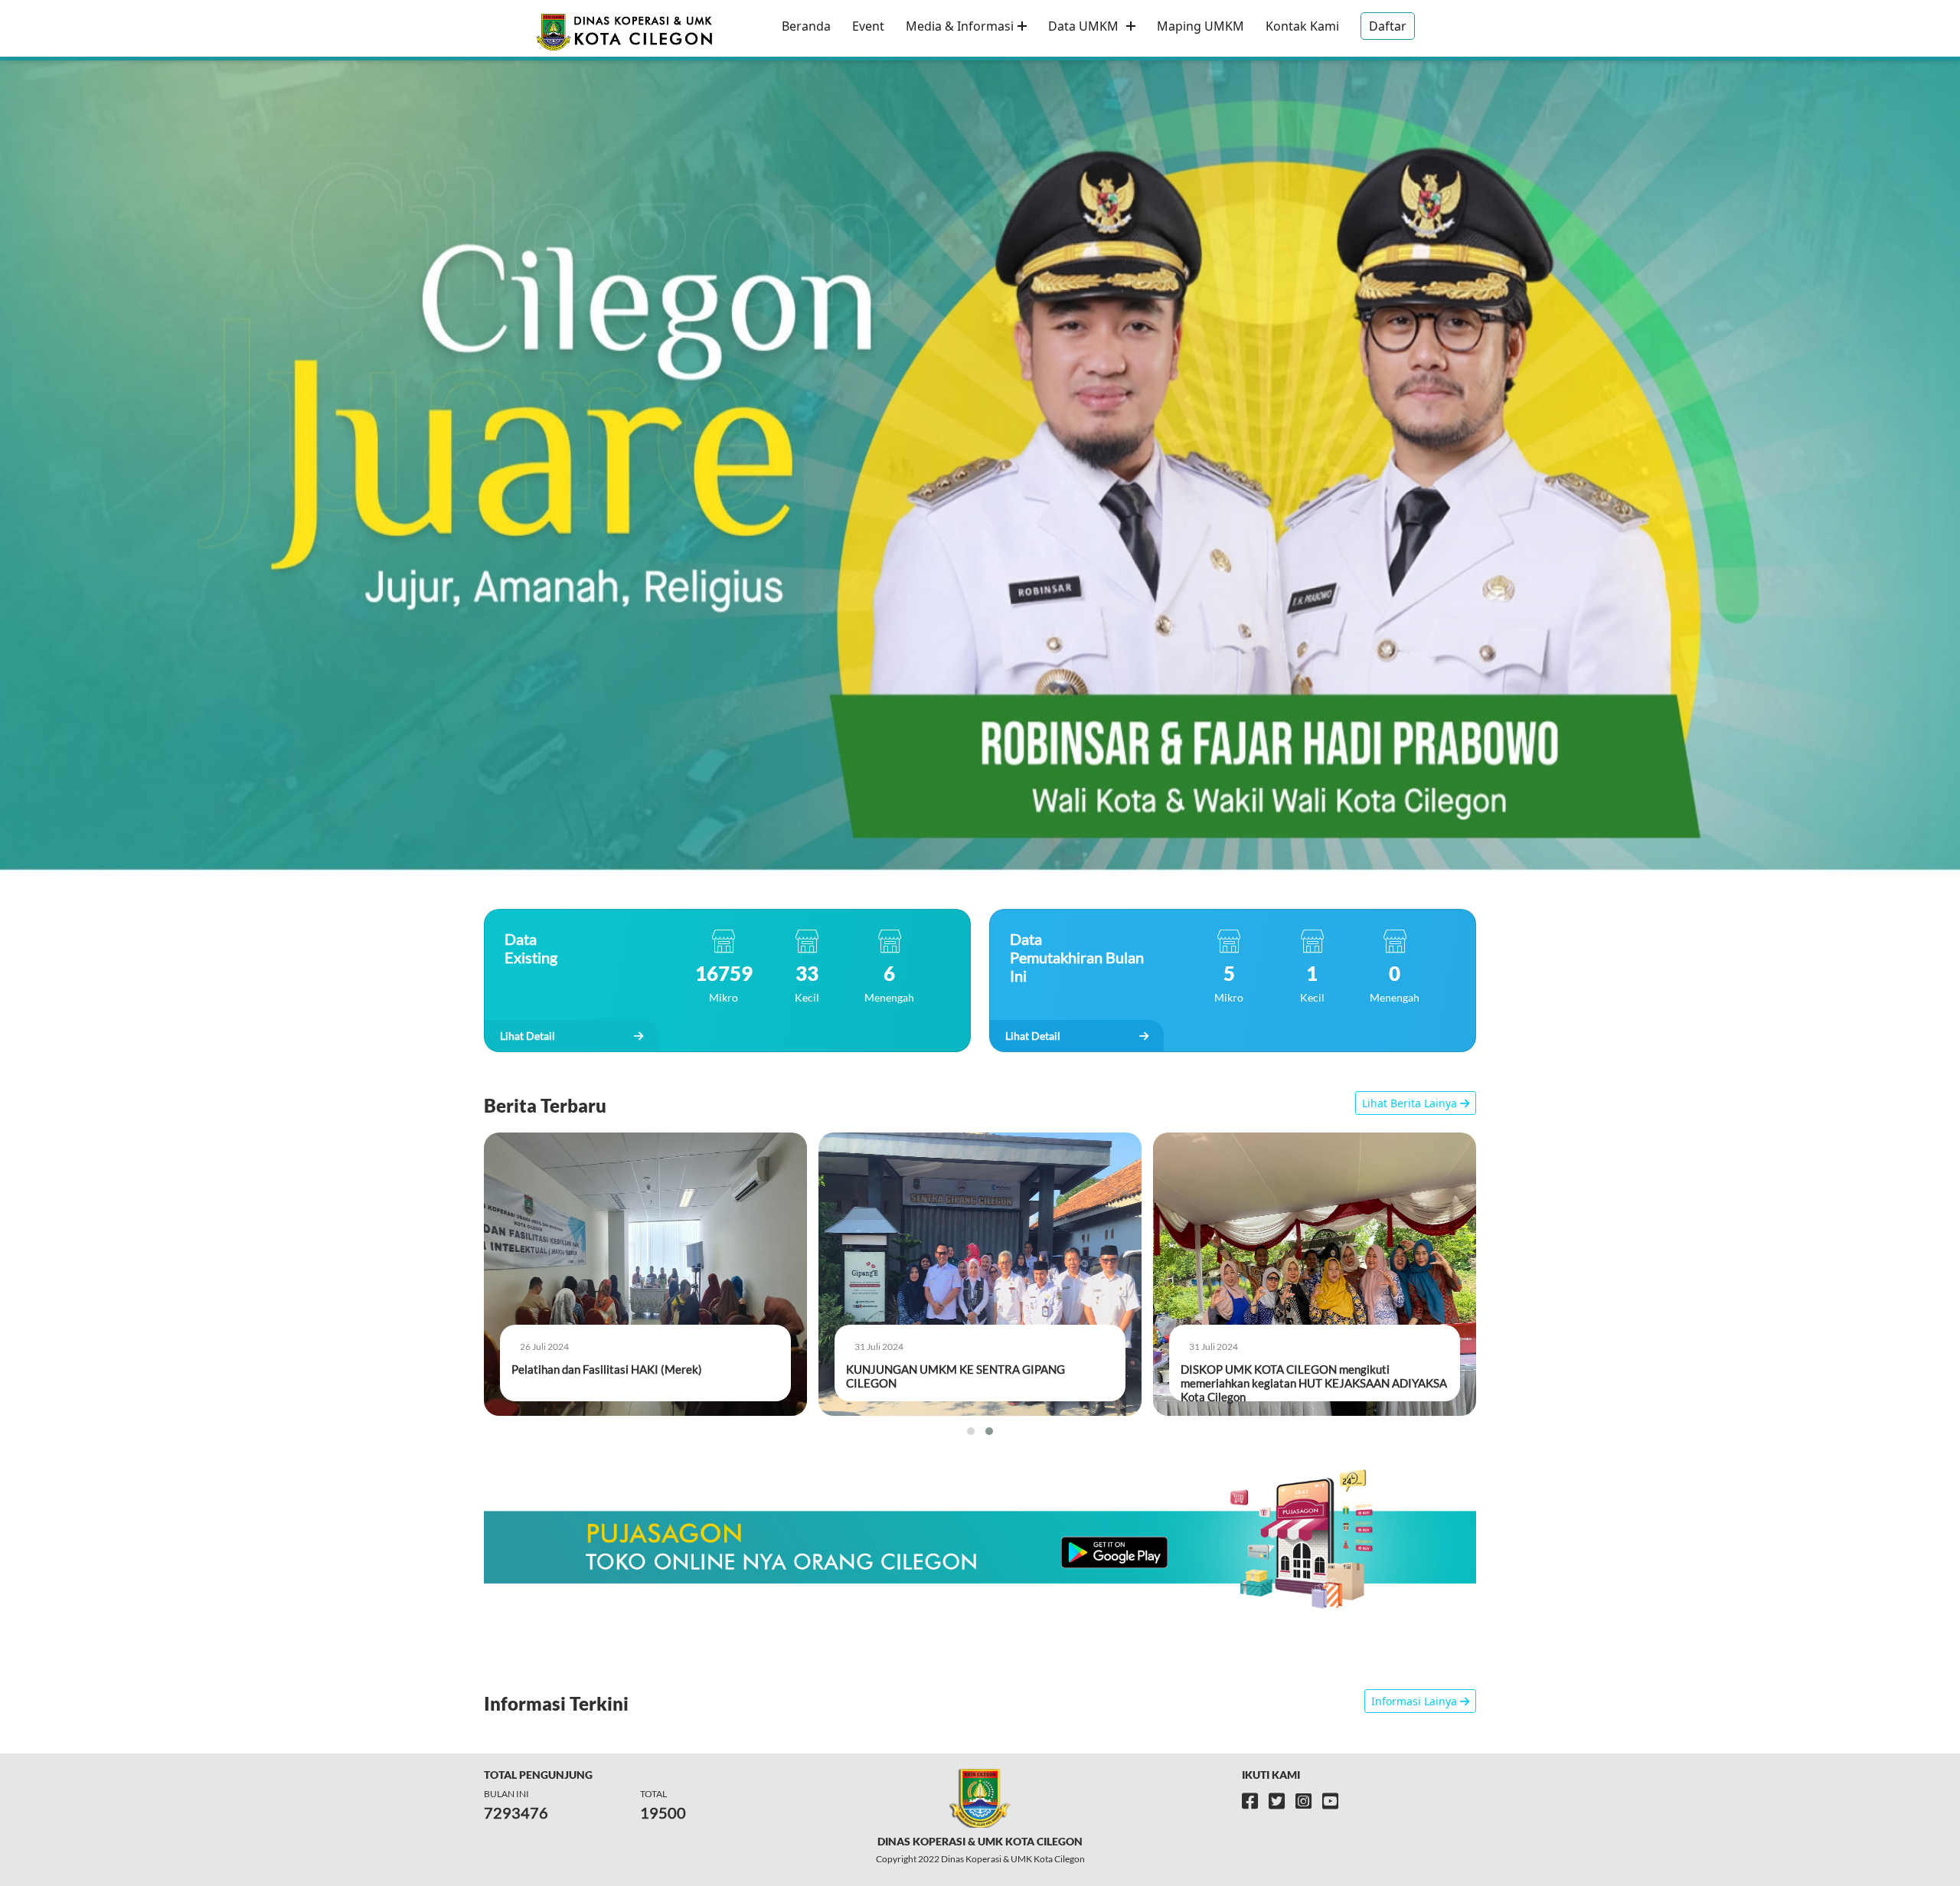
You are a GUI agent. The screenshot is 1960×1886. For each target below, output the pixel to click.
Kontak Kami (1302, 26)
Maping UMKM (1200, 26)
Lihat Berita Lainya (1411, 1103)
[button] (971, 1431)
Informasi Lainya (1416, 1701)
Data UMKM (1085, 26)
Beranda (806, 26)
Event (868, 26)
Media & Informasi (960, 26)
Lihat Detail (529, 1036)
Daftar (1388, 26)
